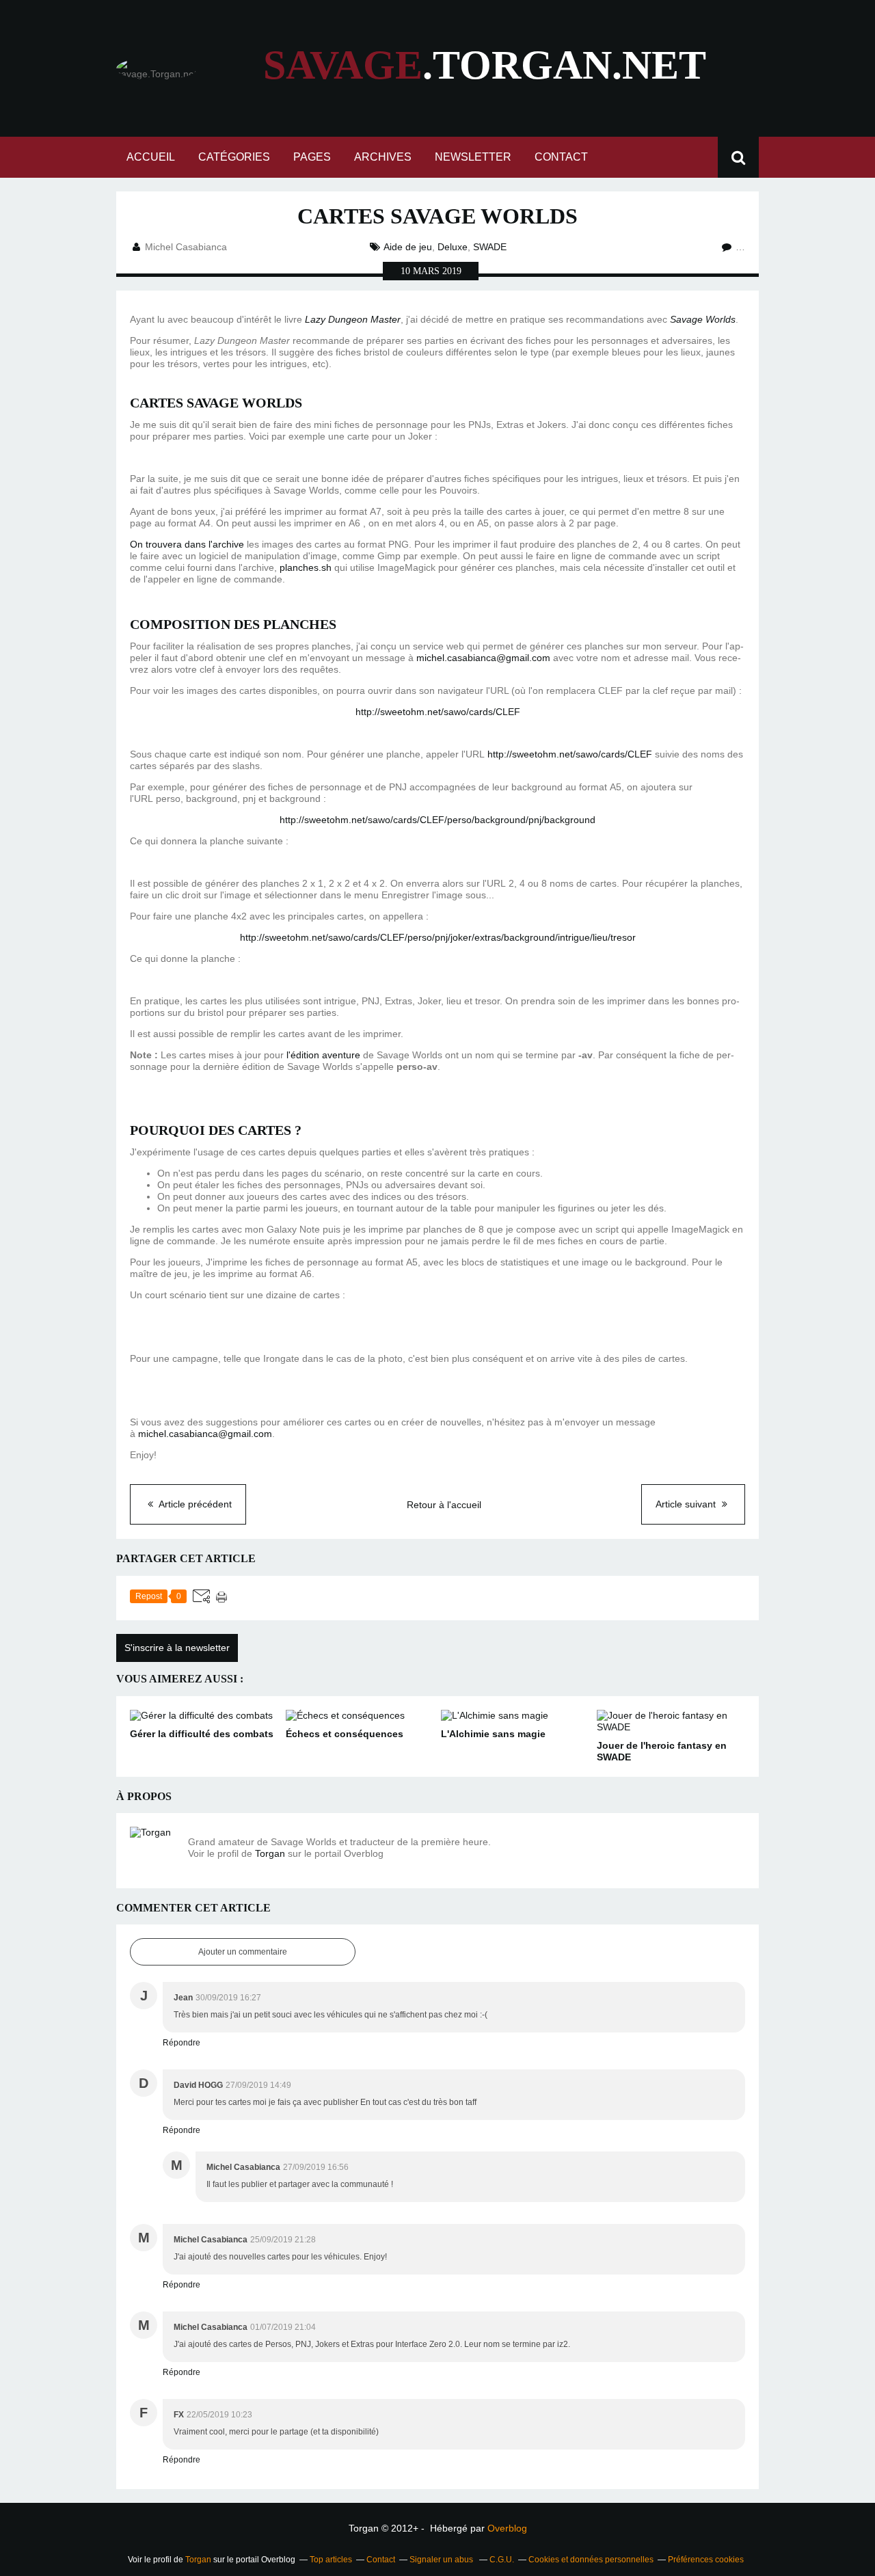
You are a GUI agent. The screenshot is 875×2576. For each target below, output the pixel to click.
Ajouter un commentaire (243, 1952)
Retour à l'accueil (444, 1505)
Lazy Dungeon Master (353, 319)
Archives (383, 157)
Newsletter (473, 157)
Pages (312, 157)
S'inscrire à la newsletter (177, 1648)
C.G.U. (502, 2560)
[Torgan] (154, 1851)
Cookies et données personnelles (591, 2560)
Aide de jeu (408, 247)
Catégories (234, 157)
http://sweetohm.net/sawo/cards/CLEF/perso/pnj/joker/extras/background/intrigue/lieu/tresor (438, 937)
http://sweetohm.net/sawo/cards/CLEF (438, 712)
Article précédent (194, 1504)
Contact (561, 157)
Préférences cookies (706, 2560)
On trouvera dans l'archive (187, 544)
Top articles (331, 2560)
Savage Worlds (703, 319)
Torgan (270, 1853)
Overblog (507, 2528)
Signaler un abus (442, 2560)
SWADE (490, 247)
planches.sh (306, 567)
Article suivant (687, 1504)
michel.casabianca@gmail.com (483, 658)
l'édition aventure (323, 1055)
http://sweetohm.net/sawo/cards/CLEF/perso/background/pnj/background (437, 820)
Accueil (151, 157)
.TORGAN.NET (485, 65)
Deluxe (453, 247)
